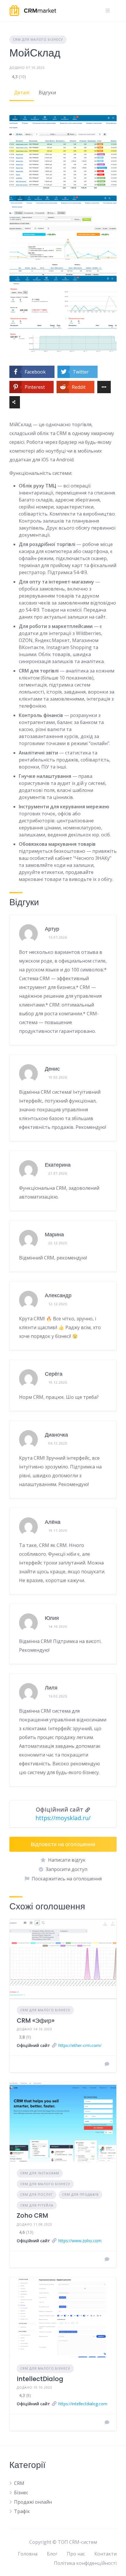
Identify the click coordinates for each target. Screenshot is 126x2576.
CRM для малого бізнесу (38, 39)
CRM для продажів (80, 2194)
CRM (19, 2483)
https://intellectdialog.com (83, 2404)
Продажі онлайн (33, 2502)
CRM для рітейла (37, 2205)
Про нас (76, 2554)
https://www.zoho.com (80, 2241)
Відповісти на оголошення (63, 1844)
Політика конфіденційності (85, 2563)
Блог (52, 2554)
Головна (28, 2554)
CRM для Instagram (40, 2173)
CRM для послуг (36, 2194)
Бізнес (21, 2493)
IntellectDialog (40, 2379)
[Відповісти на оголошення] (107, 2064)
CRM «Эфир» (36, 2020)
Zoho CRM (32, 2215)
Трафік (22, 2511)
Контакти (105, 2554)
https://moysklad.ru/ (63, 1818)
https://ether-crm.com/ (80, 2045)
